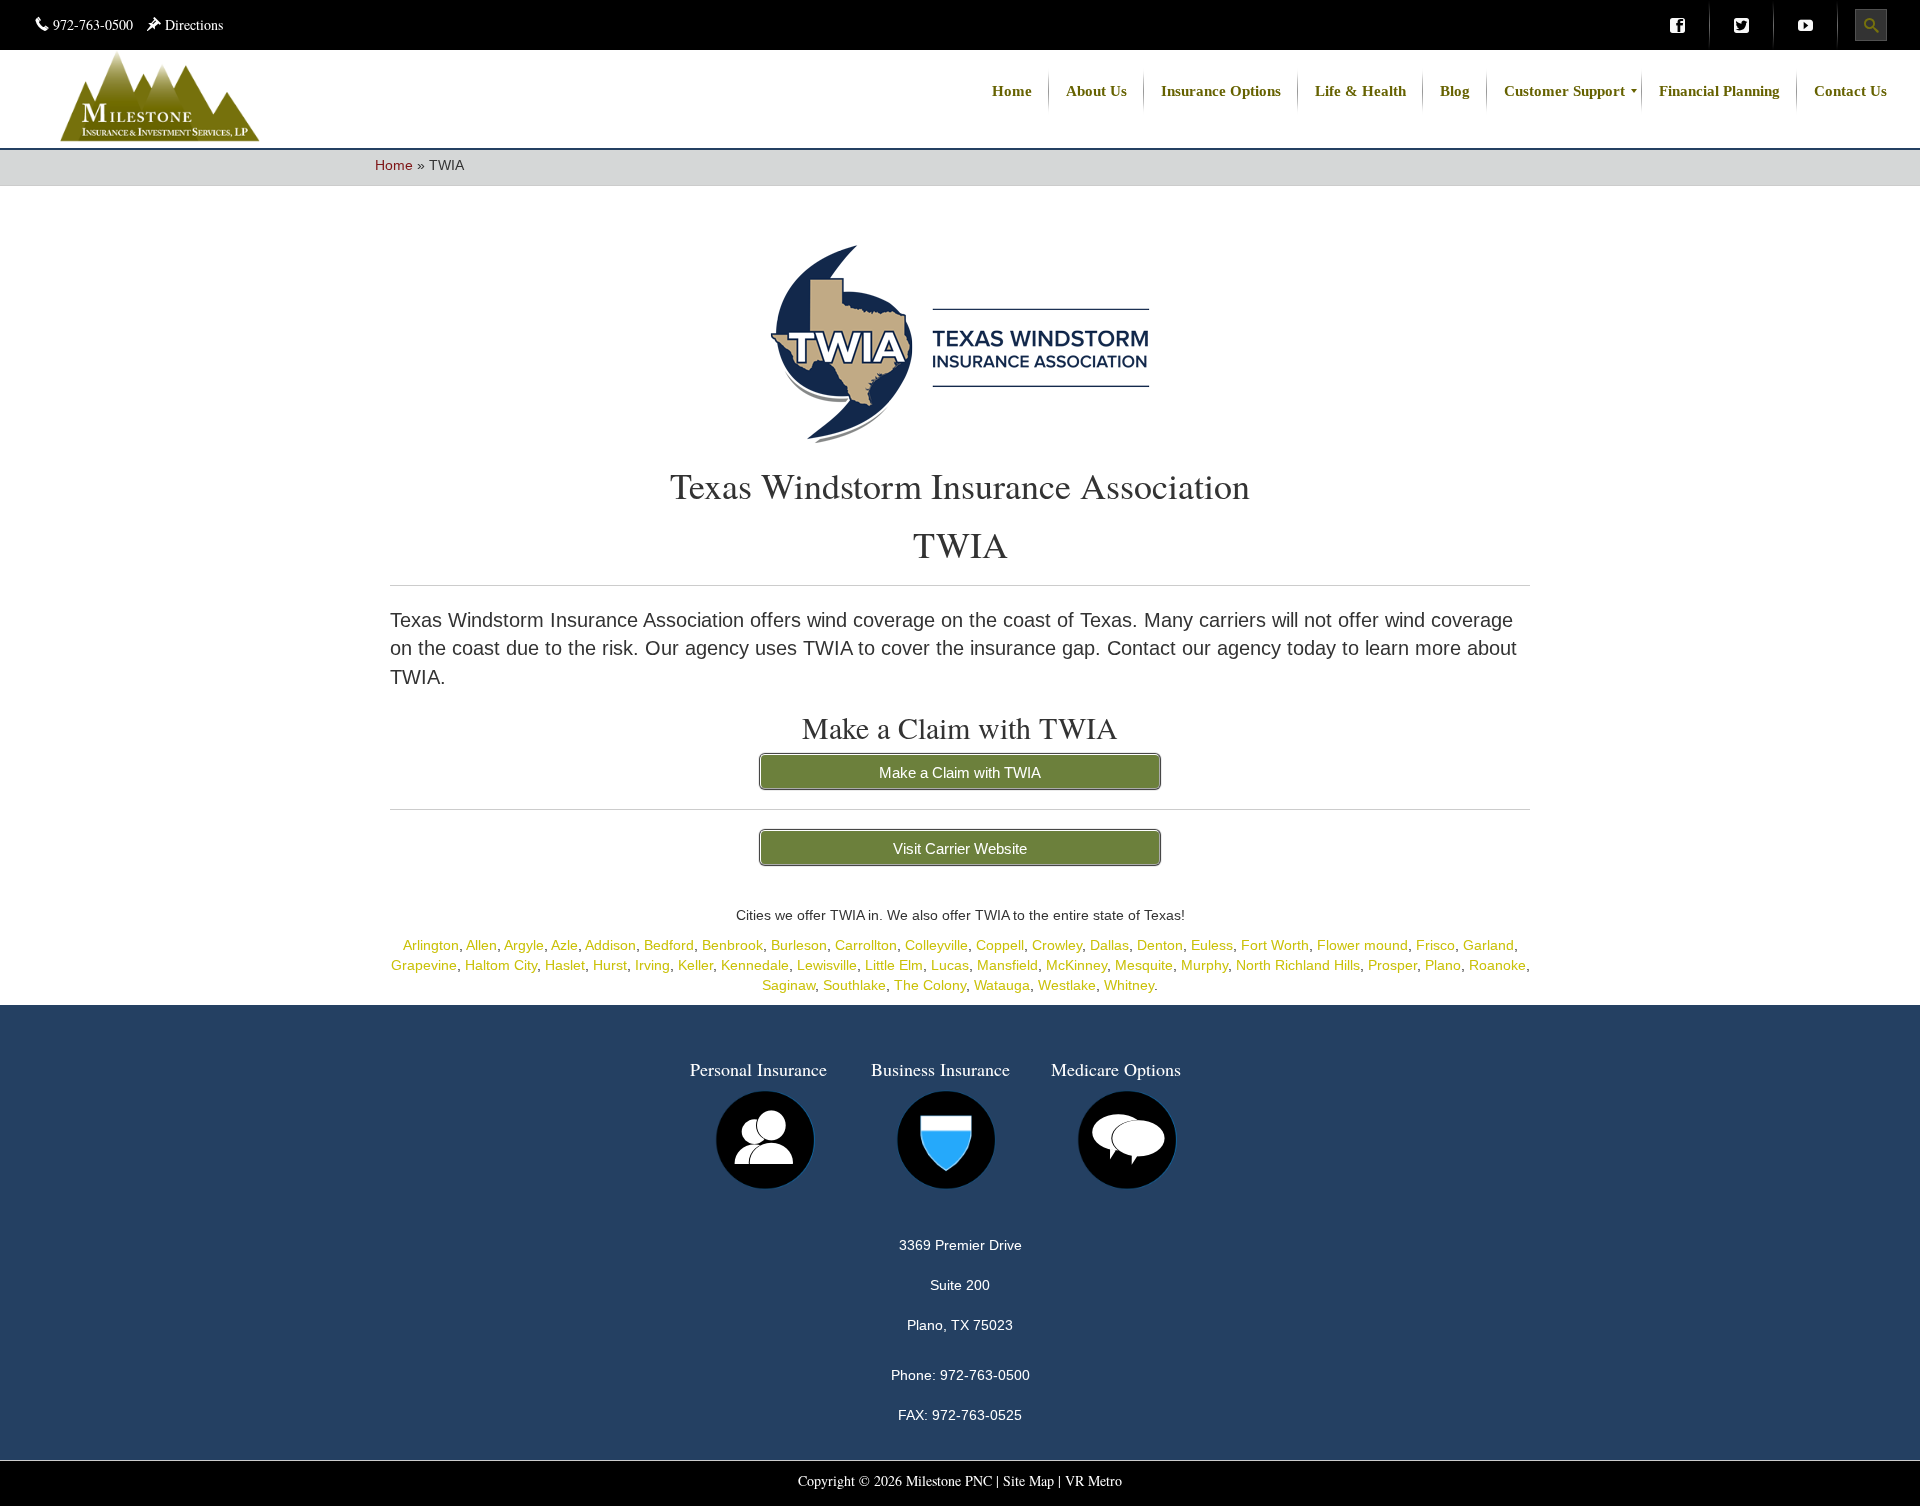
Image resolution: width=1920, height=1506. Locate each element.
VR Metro (1093, 1480)
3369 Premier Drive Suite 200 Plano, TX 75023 (960, 1285)
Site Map (1028, 1480)
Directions (192, 24)
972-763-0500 (93, 24)
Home (394, 165)
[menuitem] (1677, 25)
